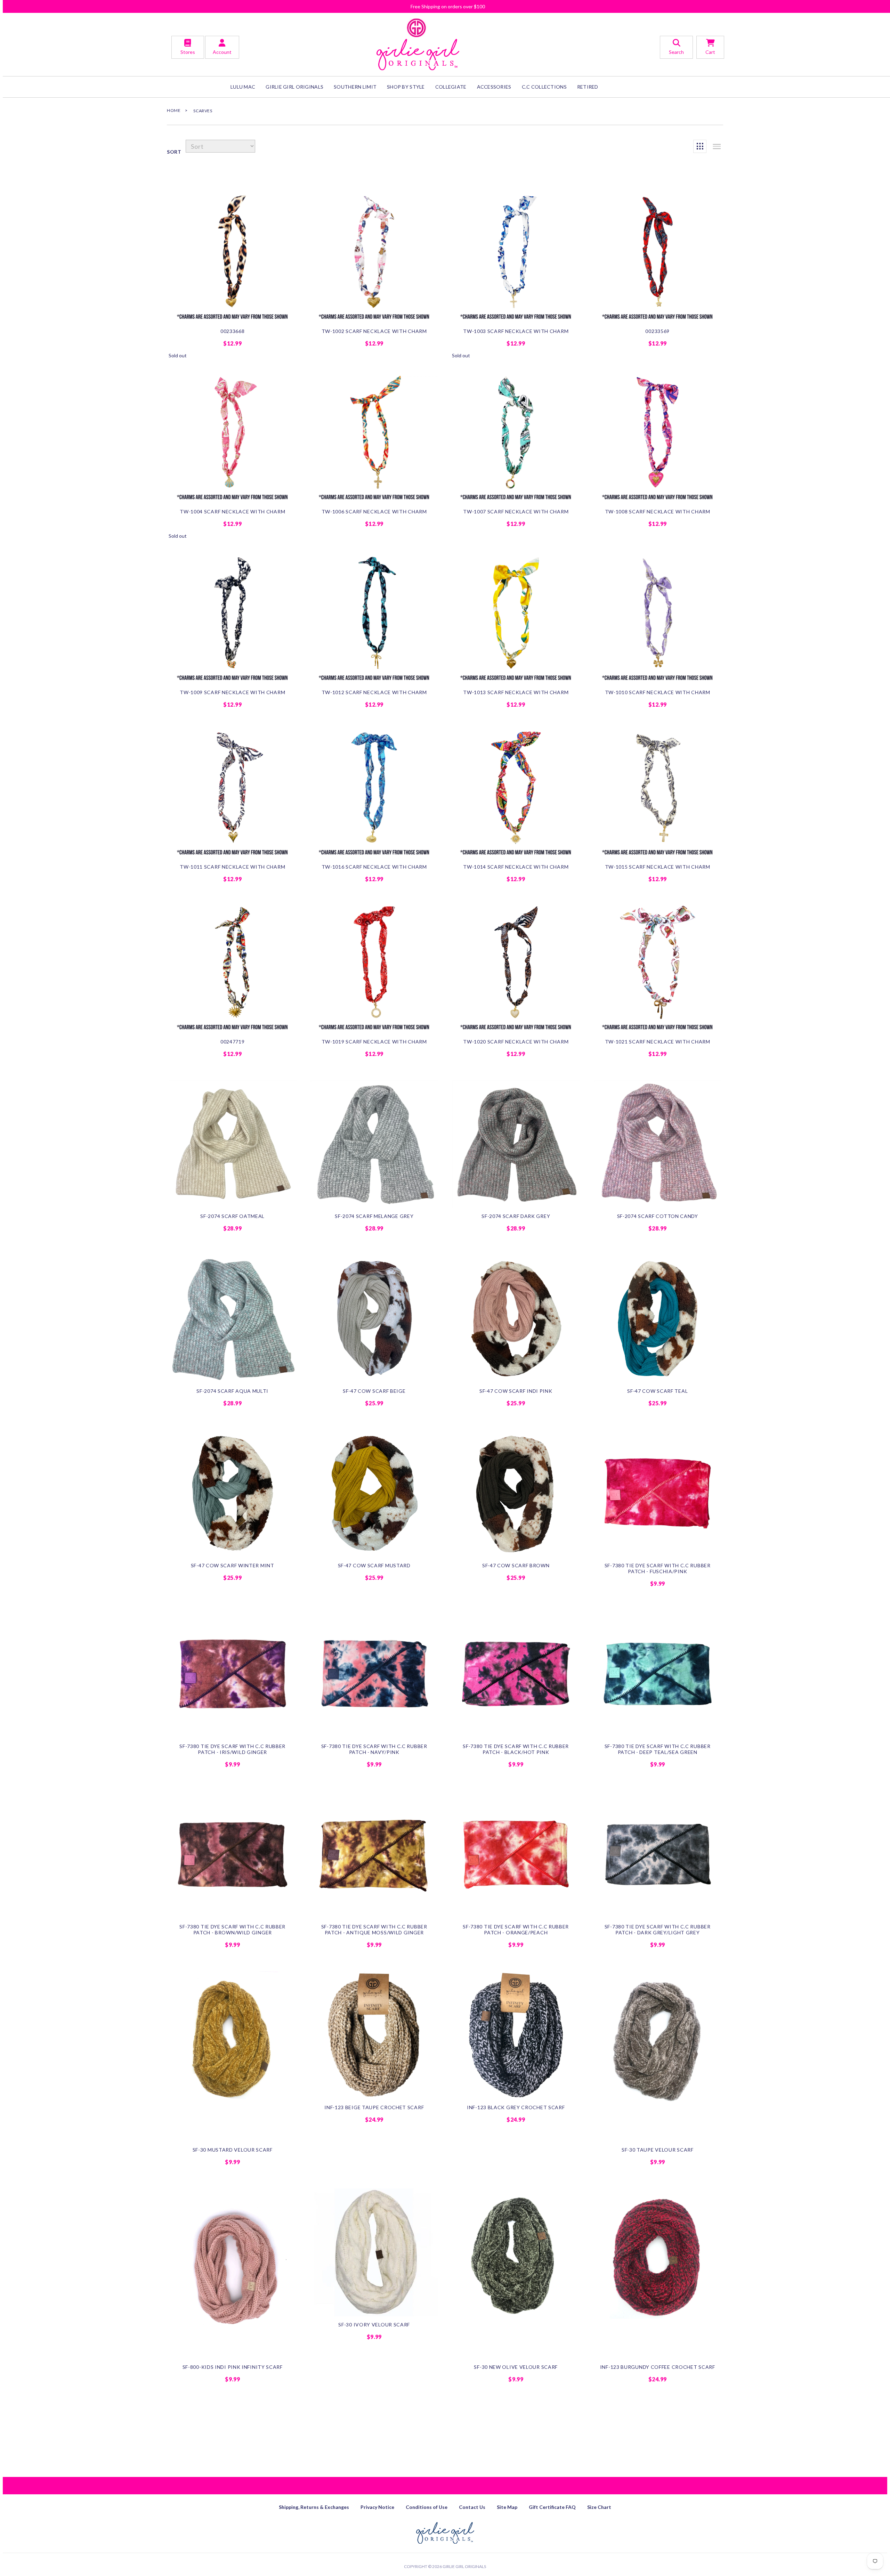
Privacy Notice (377, 2507)
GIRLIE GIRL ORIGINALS (294, 87)
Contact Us (472, 2507)
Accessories (494, 87)
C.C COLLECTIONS (544, 87)
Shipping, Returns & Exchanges (314, 2507)
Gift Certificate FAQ (552, 2507)
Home (174, 110)
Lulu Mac (243, 87)
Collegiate (451, 87)
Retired (588, 87)
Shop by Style (406, 87)
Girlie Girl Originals (464, 2566)
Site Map (507, 2507)
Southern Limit (355, 87)
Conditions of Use (427, 2507)
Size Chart (599, 2507)
